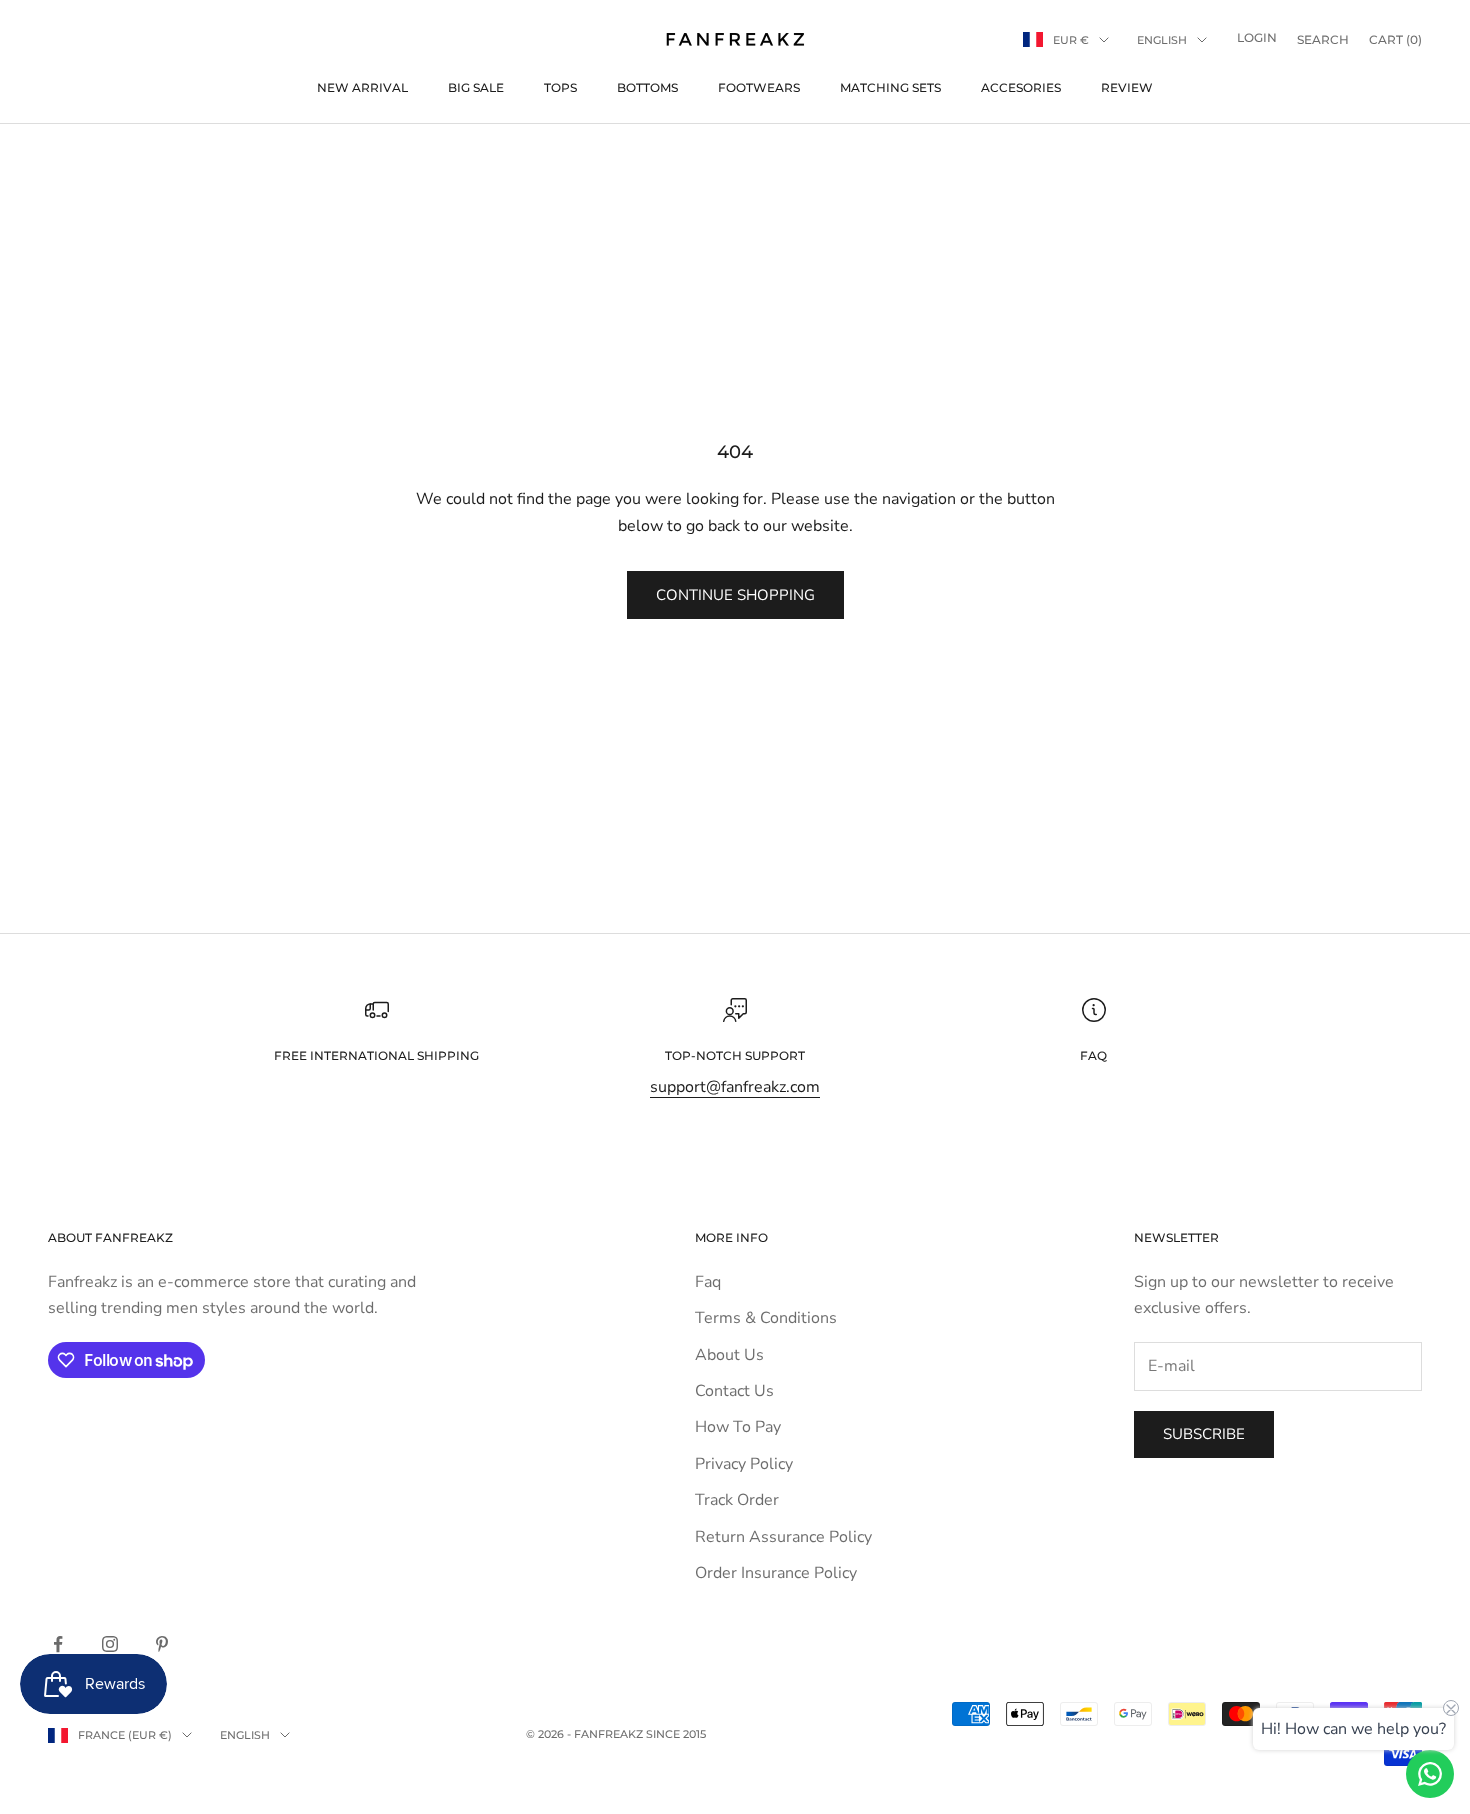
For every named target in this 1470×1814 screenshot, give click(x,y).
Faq (708, 1282)
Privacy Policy (744, 1464)
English (1162, 40)
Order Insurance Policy (776, 1573)
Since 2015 (676, 1734)
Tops (560, 87)
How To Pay (738, 1427)
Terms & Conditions (766, 1318)
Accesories (1021, 87)
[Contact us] (1430, 1774)
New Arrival (362, 87)
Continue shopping (735, 595)
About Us (729, 1355)
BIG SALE (476, 87)
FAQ (1093, 1055)
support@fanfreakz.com (735, 1087)
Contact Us (734, 1391)
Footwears (759, 87)
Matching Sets (890, 87)
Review (1127, 87)
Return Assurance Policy (783, 1537)
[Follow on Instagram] (110, 1644)
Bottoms (647, 87)
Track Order (737, 1500)
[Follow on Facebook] (58, 1644)
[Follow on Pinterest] (162, 1644)
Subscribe (1204, 1434)
